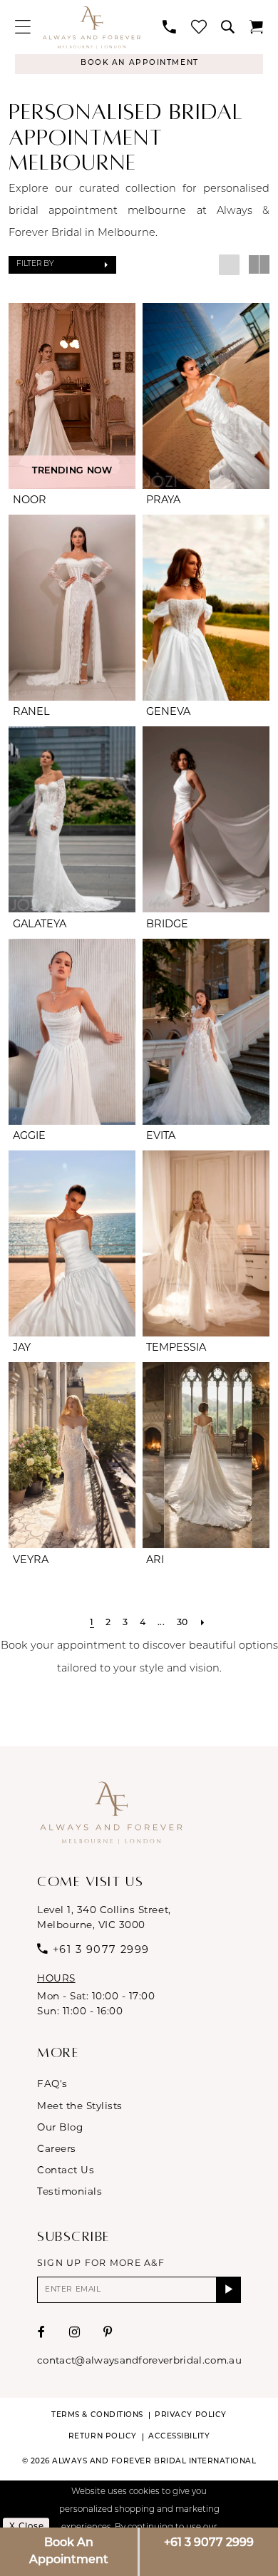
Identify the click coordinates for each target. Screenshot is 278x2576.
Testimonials (69, 2191)
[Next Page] (203, 1624)
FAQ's (52, 2083)
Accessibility (179, 2437)
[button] (22, 27)
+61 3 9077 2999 (209, 2543)
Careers (57, 2148)
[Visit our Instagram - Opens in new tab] (75, 2333)
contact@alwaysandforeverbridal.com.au (139, 2360)
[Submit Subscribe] (228, 2289)
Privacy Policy (190, 2415)
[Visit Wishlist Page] (199, 27)
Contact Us (66, 2170)
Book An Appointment (69, 2552)
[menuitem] (22, 27)
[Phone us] (169, 27)
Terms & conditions (97, 2415)
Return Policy (103, 2437)
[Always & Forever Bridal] (91, 27)
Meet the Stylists (80, 2106)
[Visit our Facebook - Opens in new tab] (42, 2333)
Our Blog (60, 2127)
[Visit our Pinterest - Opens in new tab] (108, 2333)
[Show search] (228, 27)
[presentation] (72, 396)
